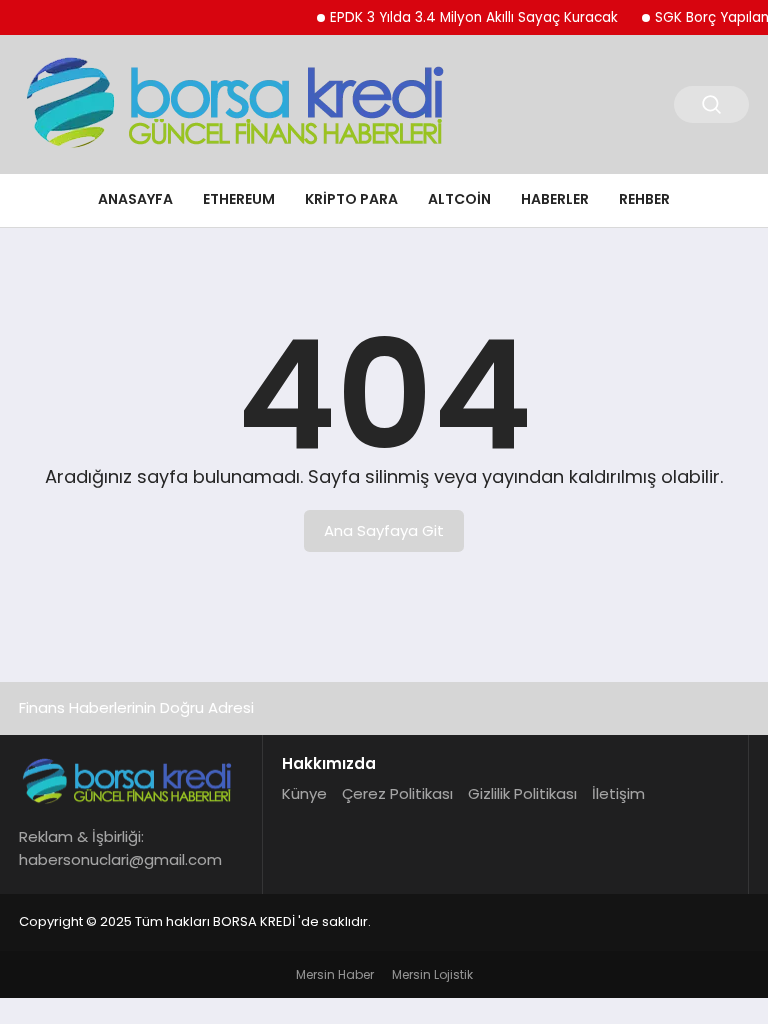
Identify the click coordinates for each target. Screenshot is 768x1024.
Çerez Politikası (397, 793)
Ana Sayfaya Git (384, 530)
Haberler (555, 199)
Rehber (644, 199)
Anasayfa (135, 199)
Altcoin (459, 199)
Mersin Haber (335, 974)
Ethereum (239, 199)
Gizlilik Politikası (522, 793)
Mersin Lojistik (432, 974)
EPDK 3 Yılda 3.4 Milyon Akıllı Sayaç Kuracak (465, 17)
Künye (304, 793)
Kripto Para (351, 199)
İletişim (618, 793)
